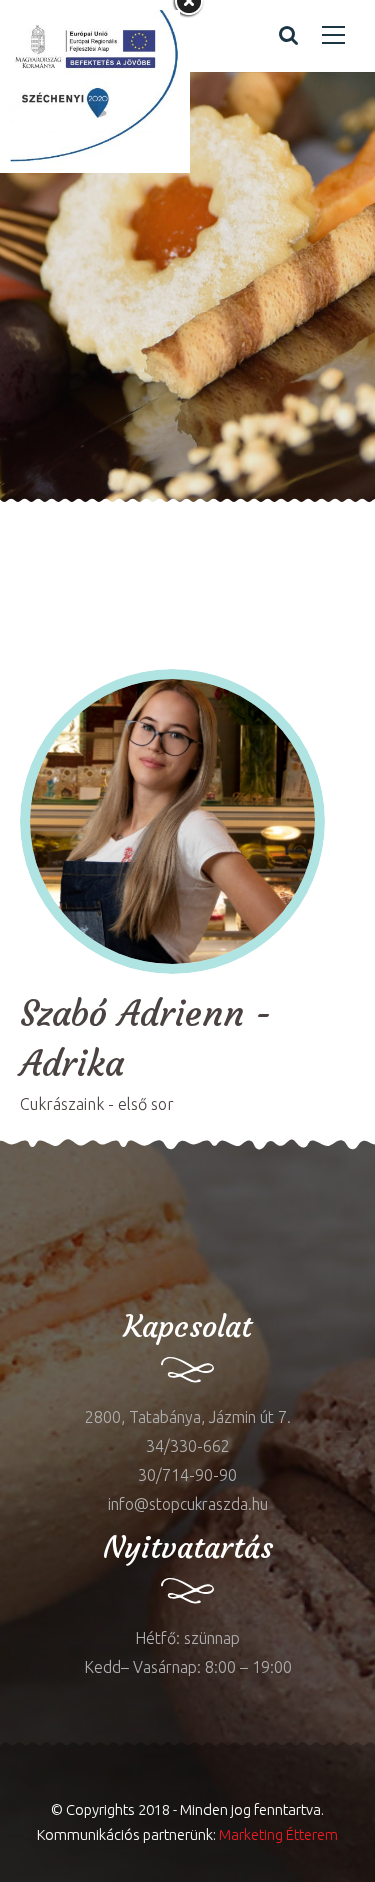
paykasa (165, 545)
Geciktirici (135, 516)
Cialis (189, 516)
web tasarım (254, 516)
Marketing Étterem (278, 1834)
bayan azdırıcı (50, 516)
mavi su (27, 1203)
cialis (76, 1203)
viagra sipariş (245, 545)
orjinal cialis (89, 545)
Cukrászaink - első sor (97, 1104)
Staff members (160, 338)
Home (47, 338)
